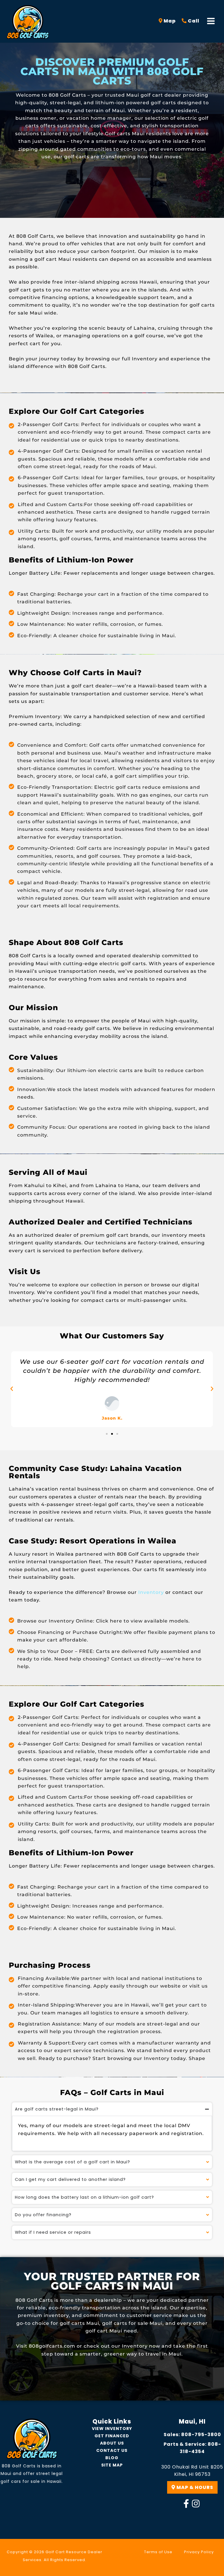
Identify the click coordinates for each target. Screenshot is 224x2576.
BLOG (112, 2458)
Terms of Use (158, 2552)
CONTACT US (112, 2450)
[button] (12, 1389)
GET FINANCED (112, 2436)
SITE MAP (112, 2465)
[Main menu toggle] (211, 21)
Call (193, 21)
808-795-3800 (201, 2435)
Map (169, 21)
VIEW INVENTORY (112, 2429)
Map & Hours (194, 2487)
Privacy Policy (199, 2552)
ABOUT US (112, 2443)
